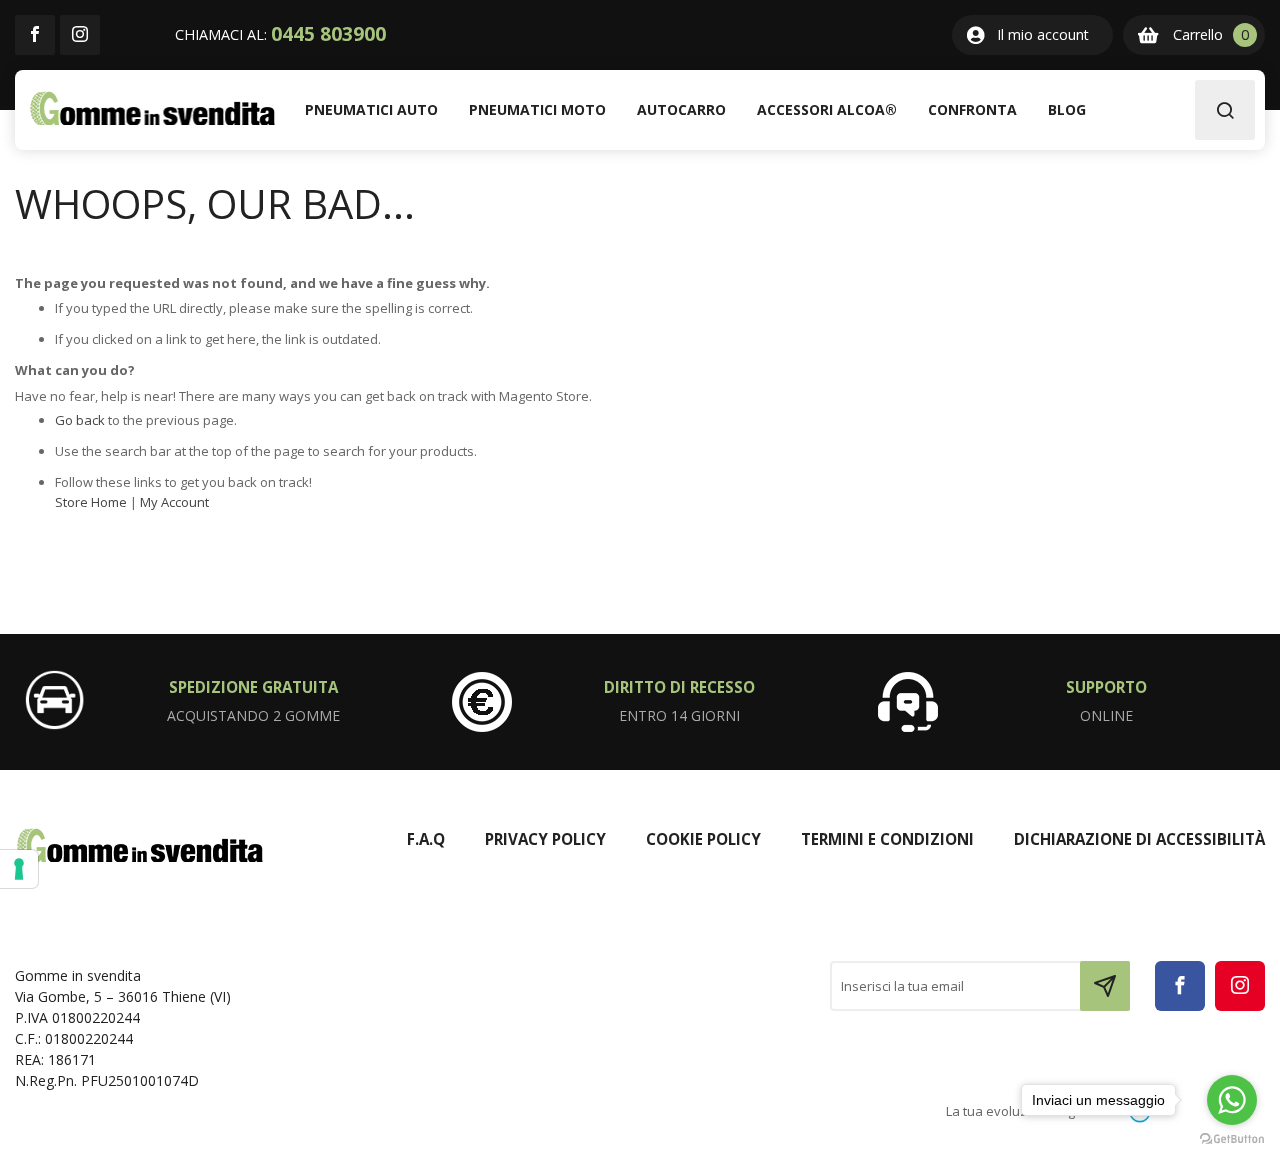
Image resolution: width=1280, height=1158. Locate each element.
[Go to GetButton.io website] (1232, 1138)
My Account (174, 502)
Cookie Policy (703, 839)
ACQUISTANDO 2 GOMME (253, 715)
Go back (80, 420)
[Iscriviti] (1105, 986)
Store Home (91, 502)
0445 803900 (328, 34)
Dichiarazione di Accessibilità (1139, 839)
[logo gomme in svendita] (152, 108)
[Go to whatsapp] (1232, 1100)
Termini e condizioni (887, 839)
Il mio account (1043, 34)
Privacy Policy (545, 839)
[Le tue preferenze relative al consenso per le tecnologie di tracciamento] (19, 869)
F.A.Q (426, 839)
